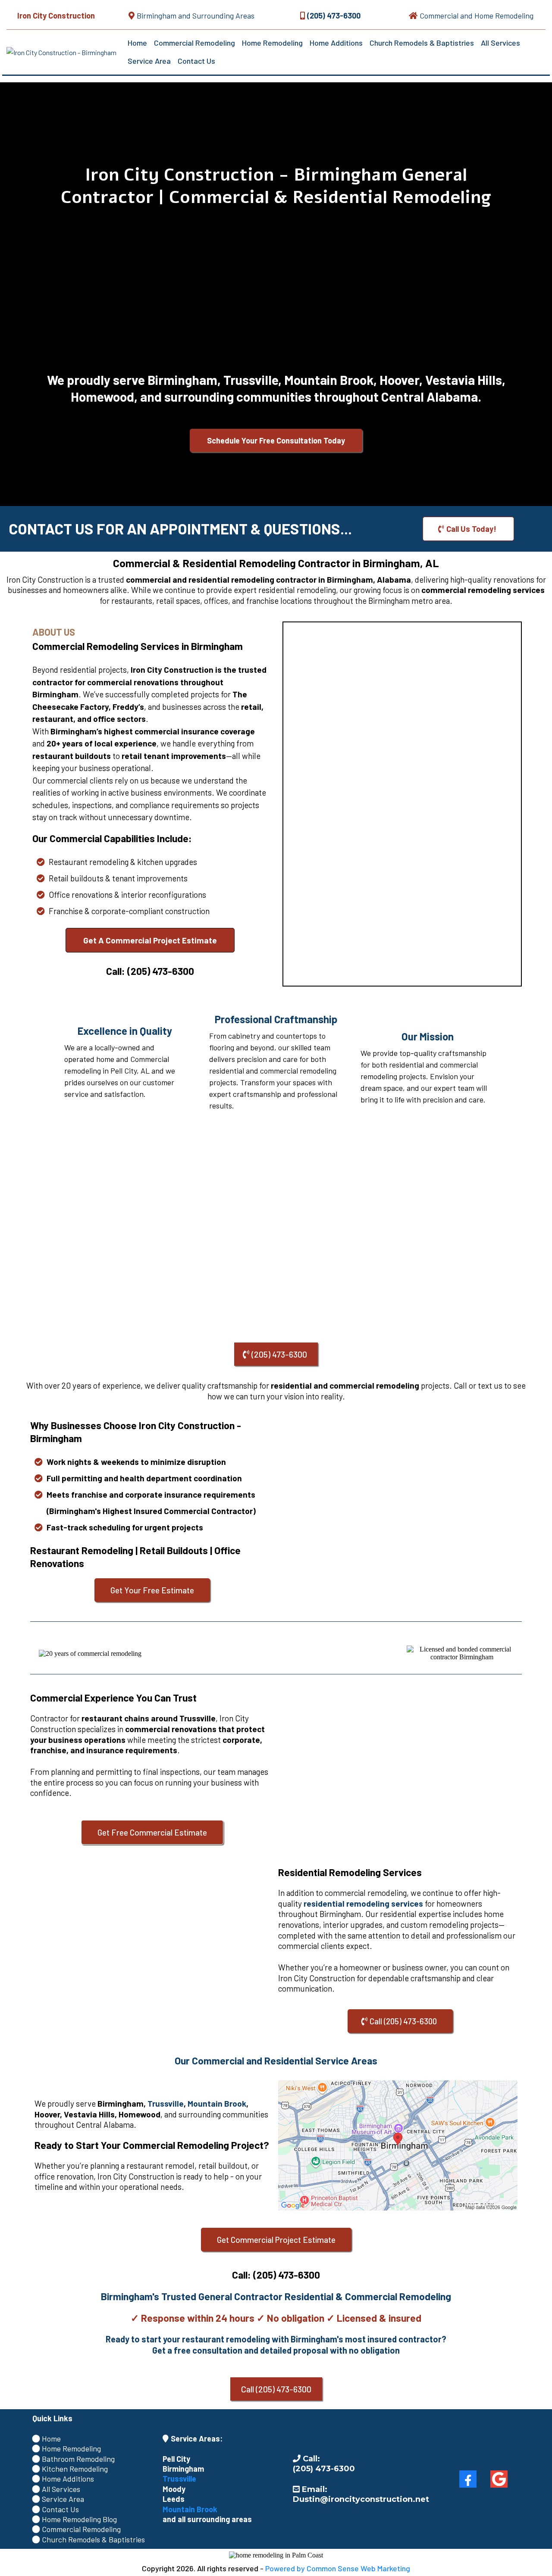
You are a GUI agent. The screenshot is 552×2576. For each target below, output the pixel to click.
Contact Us (196, 61)
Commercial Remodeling (194, 43)
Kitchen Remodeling (75, 2469)
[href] (398, 2145)
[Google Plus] (499, 2479)
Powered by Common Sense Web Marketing (338, 2568)
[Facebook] (468, 2479)
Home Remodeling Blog (79, 2519)
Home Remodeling (272, 43)
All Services (500, 43)
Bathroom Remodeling (78, 2459)
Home (137, 43)
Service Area (149, 61)
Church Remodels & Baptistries (422, 43)
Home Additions (336, 43)
